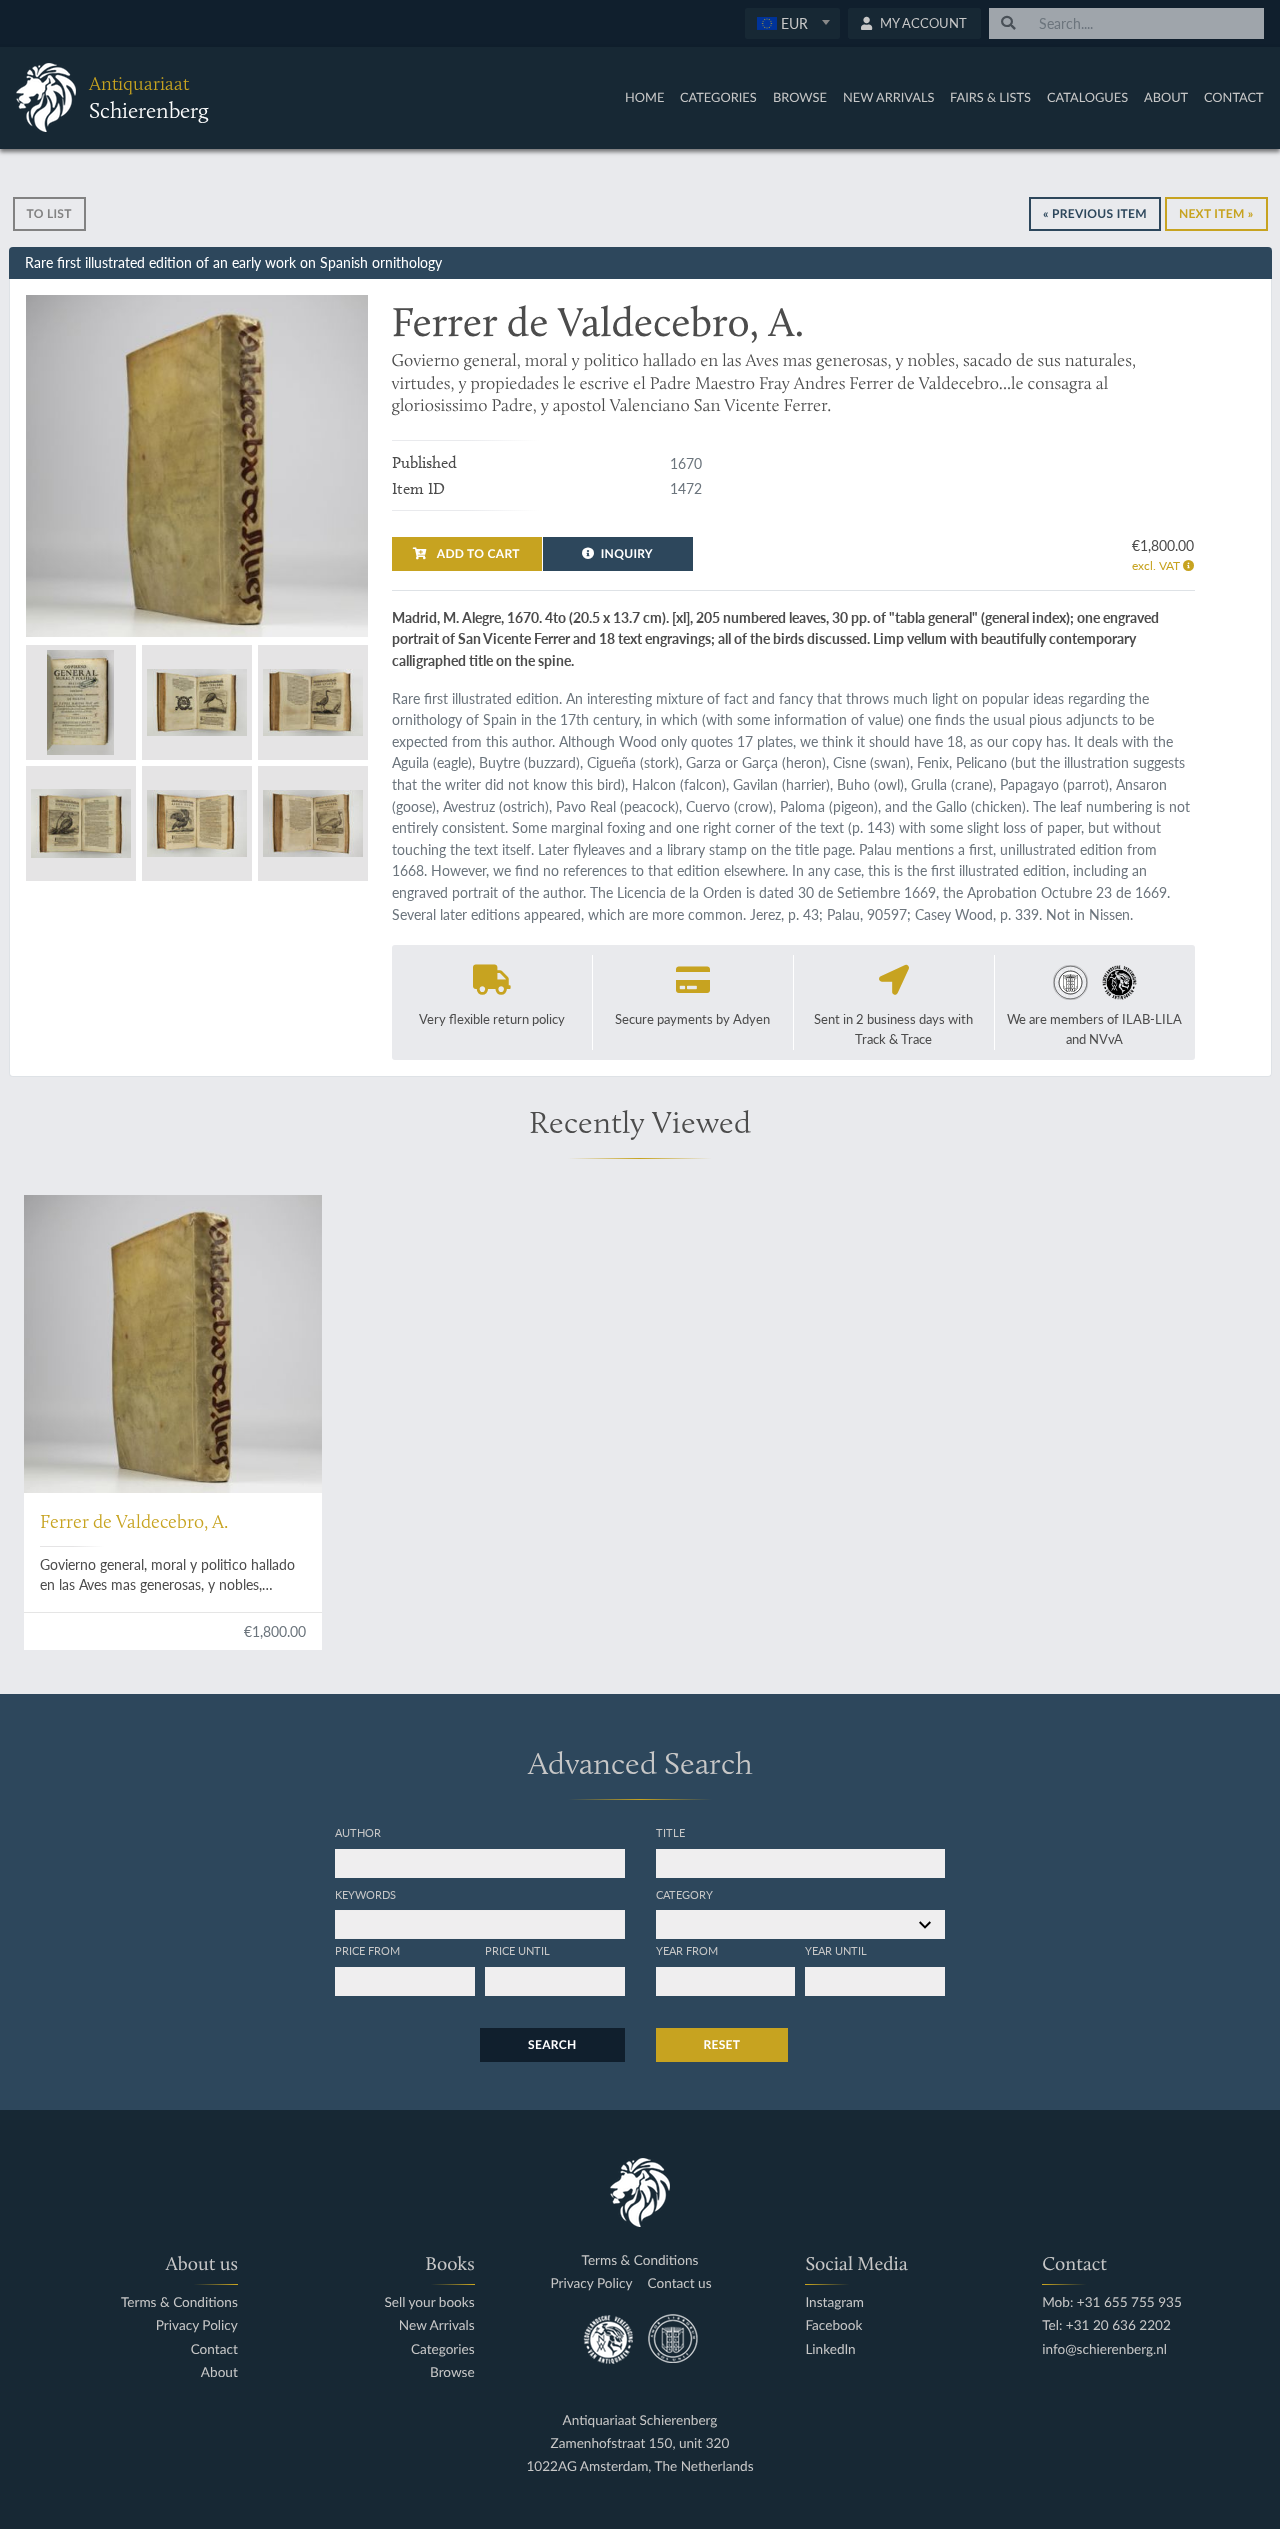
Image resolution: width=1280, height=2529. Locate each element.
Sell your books (429, 2302)
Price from (367, 1950)
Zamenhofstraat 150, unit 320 (640, 2443)
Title (670, 1832)
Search (552, 2044)
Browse (800, 97)
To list (49, 213)
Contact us (680, 2283)
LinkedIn (830, 2349)
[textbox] (791, 23)
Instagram (834, 2302)
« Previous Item (1095, 213)
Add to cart (477, 553)
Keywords (365, 1894)
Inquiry (627, 553)
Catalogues (1087, 97)
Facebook (833, 2325)
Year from (687, 1950)
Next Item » (1216, 213)
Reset (722, 2044)
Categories (718, 97)
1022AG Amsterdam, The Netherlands (639, 2466)
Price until (517, 1950)
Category (684, 1894)
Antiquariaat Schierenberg (640, 2420)
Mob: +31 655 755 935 (1112, 2302)
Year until (836, 1950)
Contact (1234, 97)
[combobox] (792, 23)
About (1166, 97)
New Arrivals (889, 97)
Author (358, 1832)
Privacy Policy (197, 2325)
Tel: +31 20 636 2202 (1106, 2325)
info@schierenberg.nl (1104, 2349)
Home (644, 97)
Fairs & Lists (990, 97)
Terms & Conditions (179, 2302)
